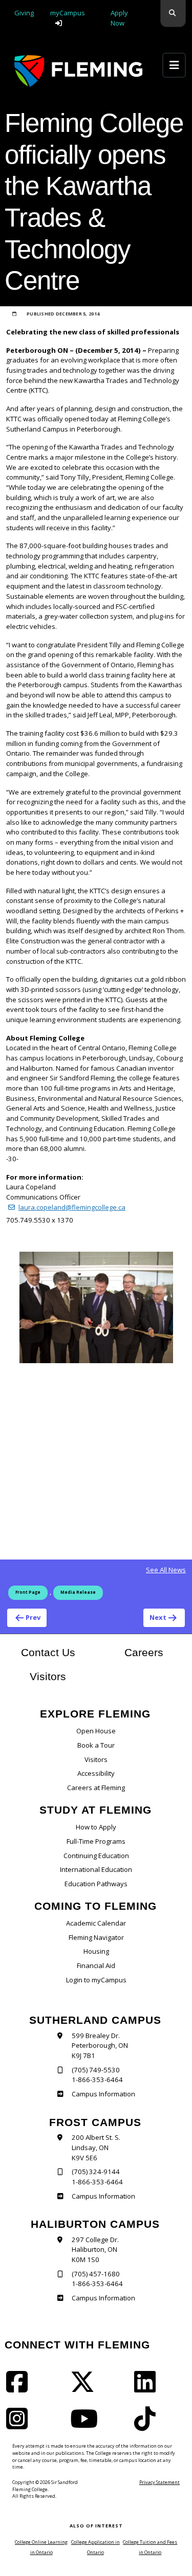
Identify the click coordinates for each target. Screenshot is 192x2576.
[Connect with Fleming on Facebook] (20, 2388)
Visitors (48, 1676)
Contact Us (48, 1652)
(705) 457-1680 (96, 2274)
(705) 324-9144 (96, 2172)
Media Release (78, 1592)
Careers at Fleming (96, 1788)
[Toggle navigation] (174, 65)
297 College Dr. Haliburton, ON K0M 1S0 (95, 2250)
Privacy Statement (159, 2482)
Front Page (28, 1592)
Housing (96, 1951)
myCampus (68, 13)
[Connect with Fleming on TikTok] (148, 2425)
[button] (173, 14)
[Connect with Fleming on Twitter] (86, 2388)
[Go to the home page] (78, 71)
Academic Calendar (96, 1923)
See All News (166, 1570)
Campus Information (103, 2094)
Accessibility (96, 1773)
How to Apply (96, 1827)
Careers (155, 1652)
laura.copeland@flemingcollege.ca (72, 1207)
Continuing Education (96, 1856)
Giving (24, 13)
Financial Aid (96, 1965)
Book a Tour (96, 1745)
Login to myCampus (96, 1980)
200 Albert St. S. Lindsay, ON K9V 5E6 (96, 2147)
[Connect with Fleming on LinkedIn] (148, 2388)
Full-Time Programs (96, 1841)
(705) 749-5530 (96, 2070)
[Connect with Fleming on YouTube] (87, 2425)
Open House (96, 1731)
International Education (96, 1869)
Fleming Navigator (96, 1937)
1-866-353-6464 (97, 2080)
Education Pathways (96, 1884)
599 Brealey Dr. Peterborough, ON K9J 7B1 (100, 2046)
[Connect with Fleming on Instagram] (20, 2425)
